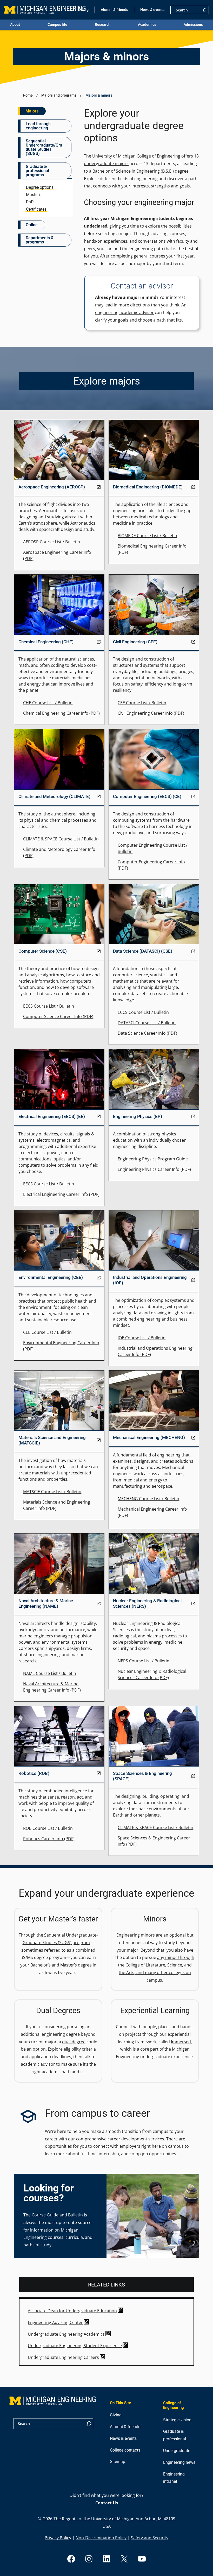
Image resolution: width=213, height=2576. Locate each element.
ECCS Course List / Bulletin (143, 1012)
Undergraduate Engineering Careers (63, 2357)
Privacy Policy (58, 2538)
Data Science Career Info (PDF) (147, 1033)
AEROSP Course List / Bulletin (52, 542)
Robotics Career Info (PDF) (49, 1839)
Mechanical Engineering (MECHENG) (149, 1437)
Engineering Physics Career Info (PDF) (154, 1169)
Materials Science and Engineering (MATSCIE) (52, 1440)
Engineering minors (136, 1935)
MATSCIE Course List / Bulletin (52, 1492)
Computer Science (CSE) (43, 951)
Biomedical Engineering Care (146, 546)
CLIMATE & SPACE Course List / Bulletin (61, 839)
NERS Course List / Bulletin (144, 1661)
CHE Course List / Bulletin (48, 703)
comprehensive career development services (120, 2139)
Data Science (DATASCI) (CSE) (143, 951)
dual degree (74, 2042)
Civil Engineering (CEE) (135, 642)
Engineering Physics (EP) (138, 1116)
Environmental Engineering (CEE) (51, 1277)
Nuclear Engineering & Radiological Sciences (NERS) (147, 1603)
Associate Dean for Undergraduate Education (72, 2311)
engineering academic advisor (124, 312)
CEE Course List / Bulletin (142, 703)
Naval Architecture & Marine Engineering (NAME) (46, 1603)
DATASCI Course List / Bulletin (147, 1023)
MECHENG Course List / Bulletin (148, 1499)
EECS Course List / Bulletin (49, 1006)
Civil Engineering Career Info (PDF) (151, 713)
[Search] (204, 10)
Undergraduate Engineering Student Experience (75, 2346)
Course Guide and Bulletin (57, 2215)
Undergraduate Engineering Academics (66, 2334)
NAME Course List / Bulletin (50, 1673)
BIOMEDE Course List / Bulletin (147, 536)
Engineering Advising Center (55, 2322)
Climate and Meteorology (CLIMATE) (54, 796)
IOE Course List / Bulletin (142, 1338)
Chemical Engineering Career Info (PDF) (61, 713)
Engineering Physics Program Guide (153, 1159)
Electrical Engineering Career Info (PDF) (61, 1194)
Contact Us (107, 2503)
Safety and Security (150, 2538)
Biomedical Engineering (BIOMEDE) (148, 487)
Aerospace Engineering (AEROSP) (52, 487)
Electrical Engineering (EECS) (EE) (52, 1116)
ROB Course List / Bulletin (48, 1828)
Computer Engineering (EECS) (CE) (147, 796)
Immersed (181, 2042)
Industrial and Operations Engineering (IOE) (150, 1280)
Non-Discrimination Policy (101, 2538)
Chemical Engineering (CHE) (46, 642)
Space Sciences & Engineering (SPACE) (142, 1776)
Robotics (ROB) (34, 1773)
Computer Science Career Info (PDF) (58, 1016)
